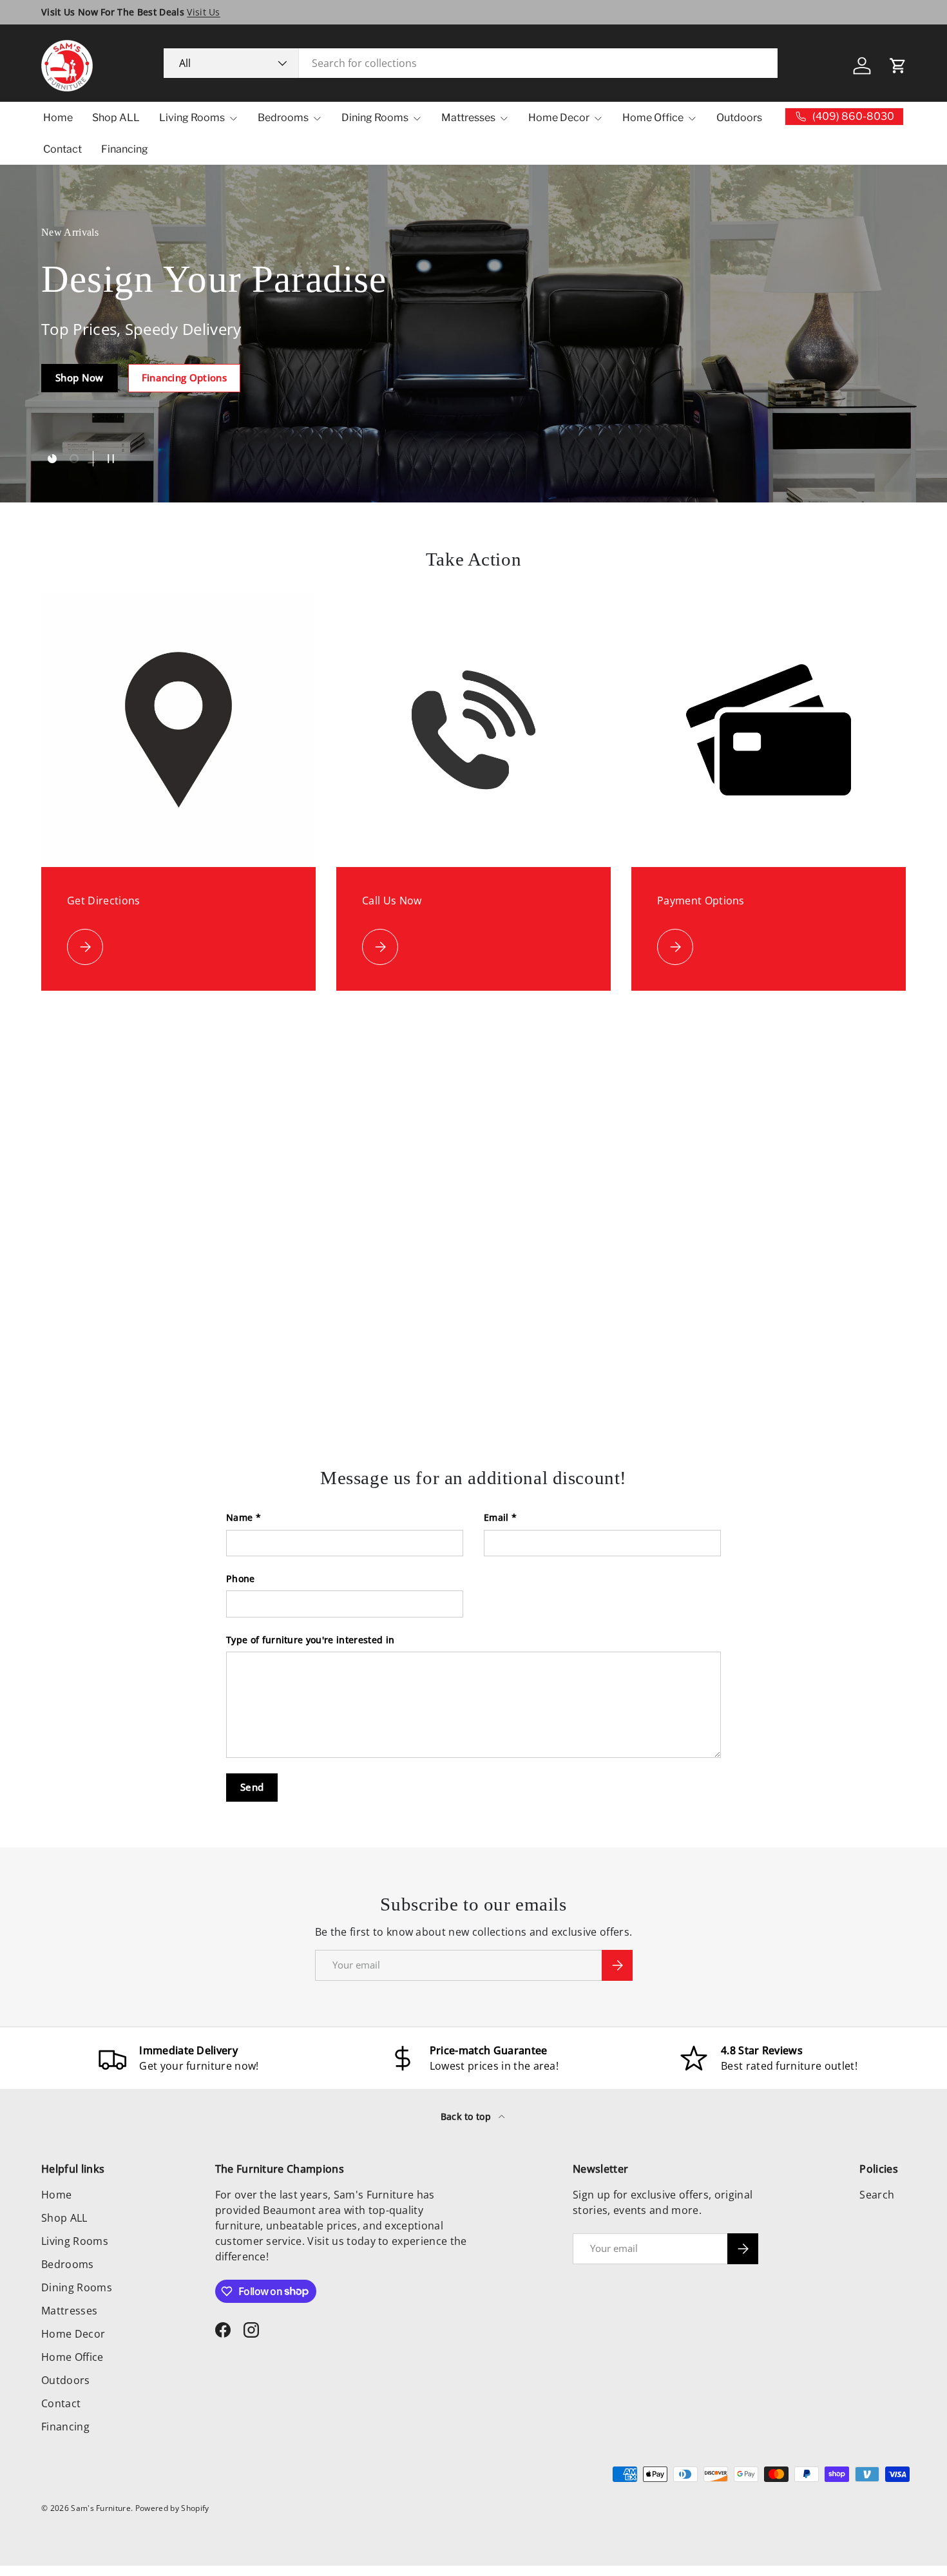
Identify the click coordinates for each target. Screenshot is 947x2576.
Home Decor (559, 118)
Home (58, 118)
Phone (241, 1579)
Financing (125, 149)
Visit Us (204, 12)
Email (496, 1517)
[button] (898, 66)
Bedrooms (283, 118)
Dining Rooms (375, 118)
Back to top (467, 2116)
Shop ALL (116, 118)
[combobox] (471, 63)
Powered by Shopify (172, 2508)
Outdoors (739, 118)
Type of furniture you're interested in (310, 1640)
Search (877, 2195)
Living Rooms (192, 118)
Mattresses (468, 118)
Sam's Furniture (101, 2508)
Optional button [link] (94, 408)
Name (239, 1517)
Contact (62, 149)
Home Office (653, 118)
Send (252, 1787)
